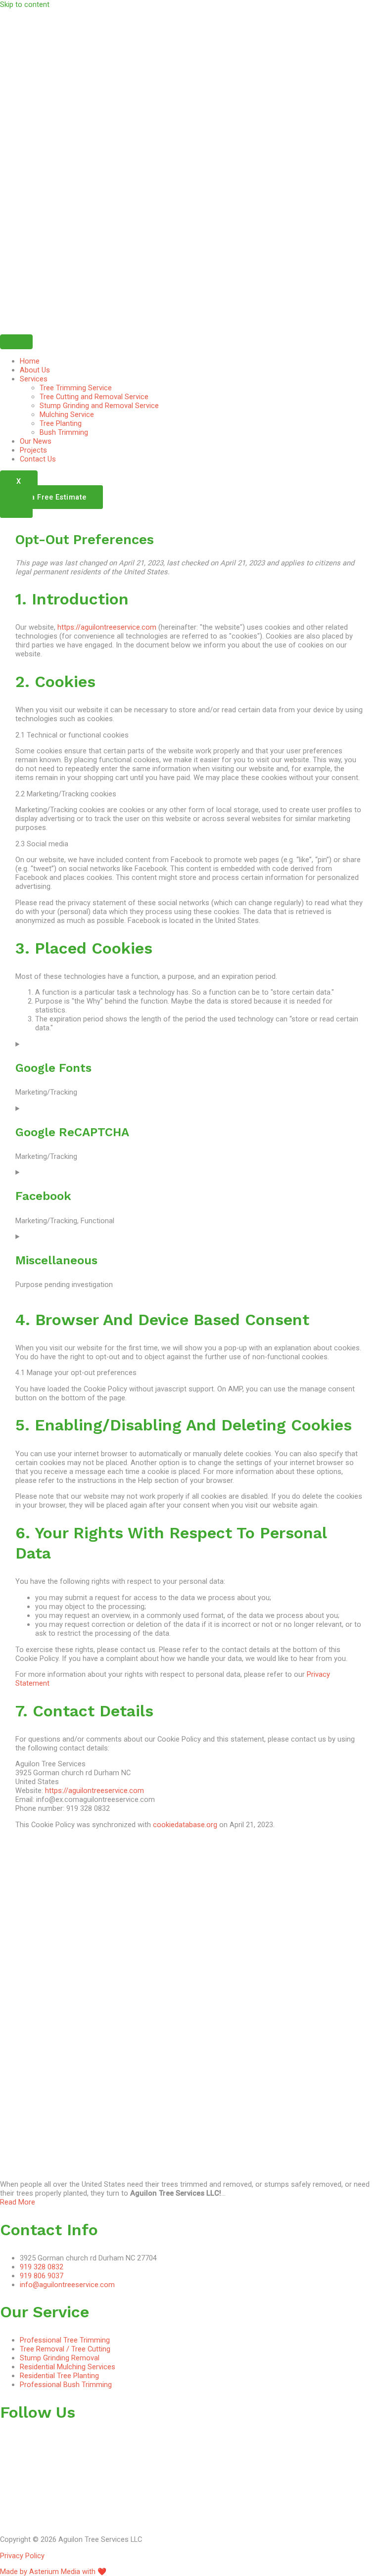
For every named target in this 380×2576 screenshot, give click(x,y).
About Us (35, 370)
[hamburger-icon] (16, 342)
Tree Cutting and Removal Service (94, 397)
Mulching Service (67, 414)
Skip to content (25, 4)
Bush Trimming (64, 432)
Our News (36, 441)
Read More (18, 2202)
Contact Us (38, 459)
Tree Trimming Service (76, 388)
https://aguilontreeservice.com (107, 627)
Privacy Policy (22, 2556)
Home (30, 361)
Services (34, 379)
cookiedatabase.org (185, 1825)
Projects (33, 450)
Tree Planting (61, 423)
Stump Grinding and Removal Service (99, 406)
